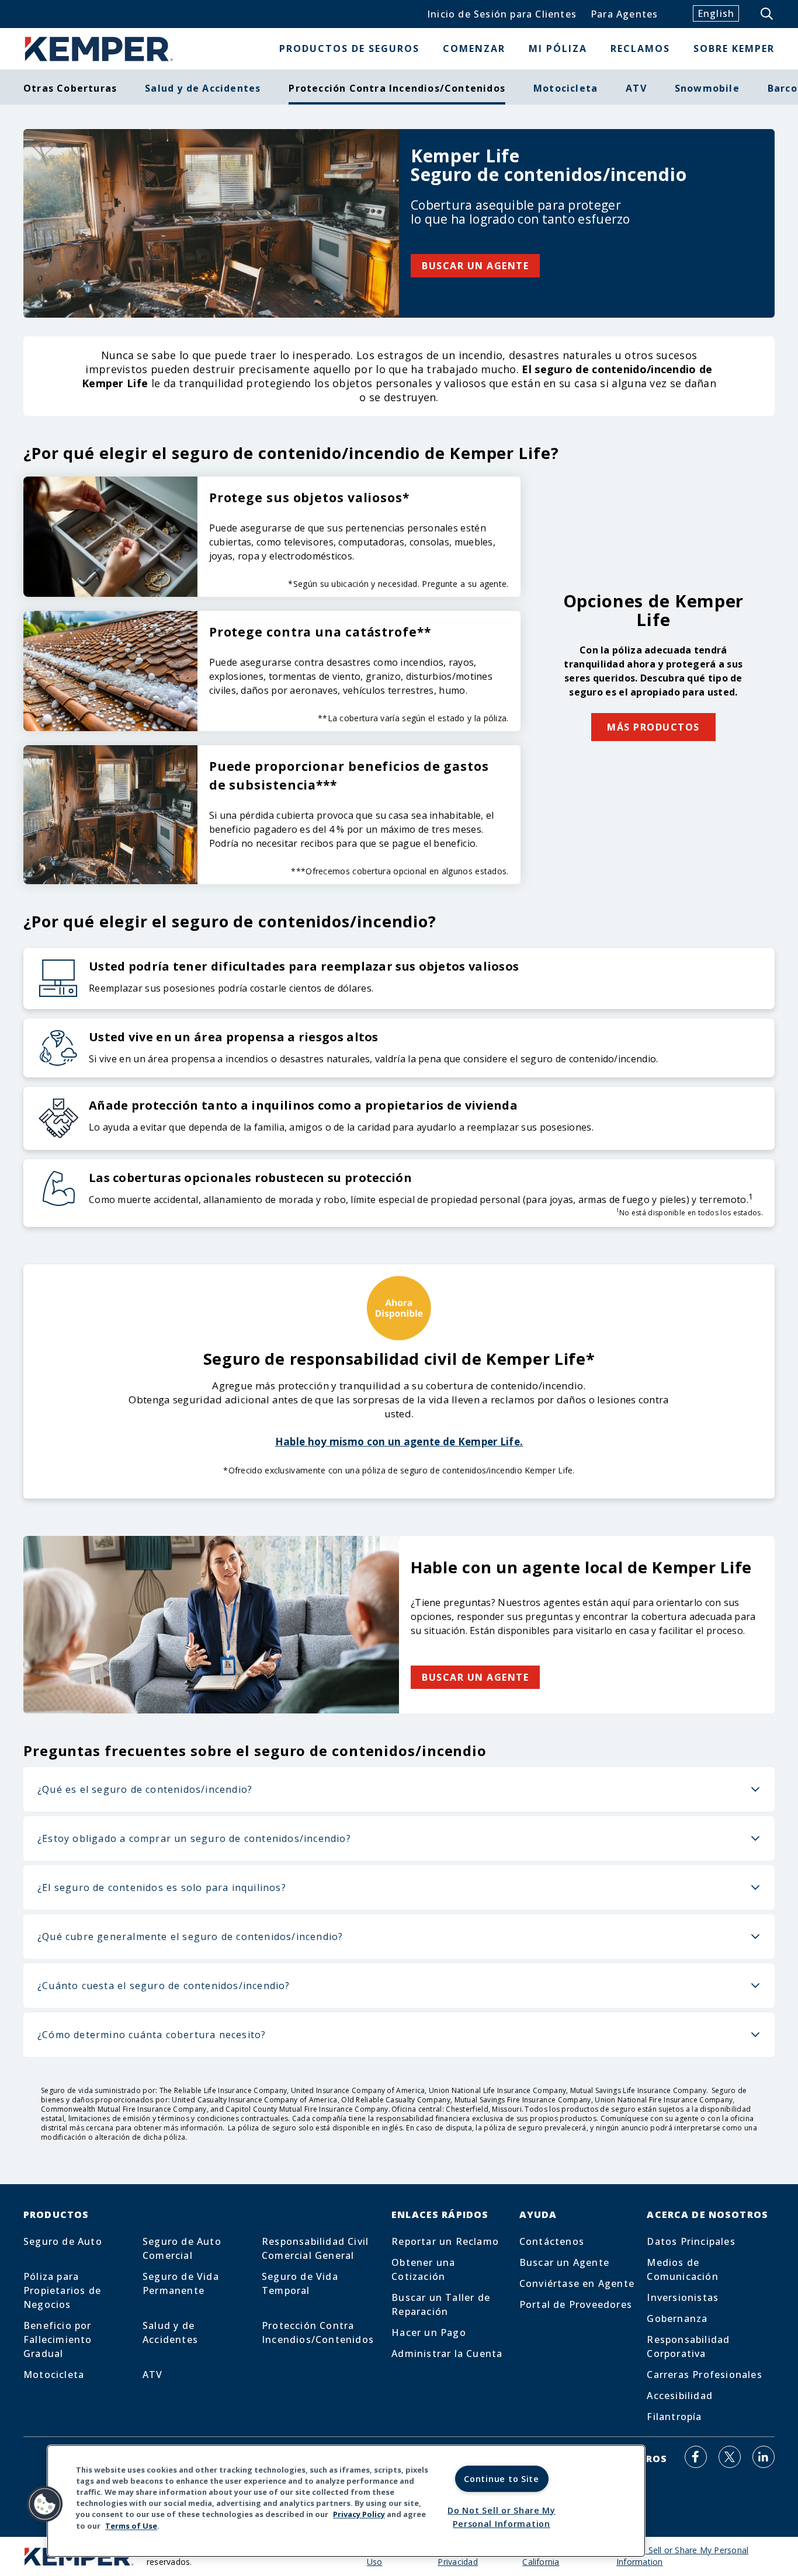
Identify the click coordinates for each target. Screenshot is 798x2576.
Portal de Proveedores (576, 2304)
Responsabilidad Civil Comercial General (315, 2248)
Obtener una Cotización (423, 2269)
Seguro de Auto (63, 2241)
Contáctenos (552, 2241)
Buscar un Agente (564, 2262)
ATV (636, 88)
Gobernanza (677, 2318)
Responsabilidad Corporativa (688, 2346)
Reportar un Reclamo (445, 2241)
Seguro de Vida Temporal (300, 2283)
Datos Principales (691, 2241)
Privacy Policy (359, 2515)
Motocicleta (565, 88)
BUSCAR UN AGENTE (475, 266)
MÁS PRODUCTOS (653, 727)
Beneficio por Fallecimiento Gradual (58, 2339)
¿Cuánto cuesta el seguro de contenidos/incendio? (164, 1986)
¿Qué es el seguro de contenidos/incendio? (145, 1789)
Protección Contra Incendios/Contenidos (318, 2332)
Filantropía (674, 2417)
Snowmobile (707, 88)
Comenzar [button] (474, 48)
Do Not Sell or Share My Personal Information (502, 2517)
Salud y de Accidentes (203, 88)
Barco (783, 88)
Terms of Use (131, 2526)
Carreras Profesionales (704, 2375)
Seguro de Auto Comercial (182, 2248)
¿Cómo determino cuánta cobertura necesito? (152, 2035)
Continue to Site (502, 2479)
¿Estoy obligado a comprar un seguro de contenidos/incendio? (194, 1838)
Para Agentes (624, 14)
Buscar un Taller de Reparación (441, 2304)
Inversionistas (683, 2297)
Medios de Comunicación (682, 2269)
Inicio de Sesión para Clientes (502, 14)
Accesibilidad (680, 2396)
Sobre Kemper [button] (734, 48)
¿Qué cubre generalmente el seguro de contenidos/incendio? (190, 1937)
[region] (346, 2501)
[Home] (99, 49)
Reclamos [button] (640, 48)
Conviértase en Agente (577, 2283)
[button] (45, 2504)
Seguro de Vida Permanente (181, 2283)
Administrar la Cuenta (447, 2353)
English (716, 13)
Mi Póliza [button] (558, 48)
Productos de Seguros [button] (349, 48)
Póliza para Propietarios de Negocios (62, 2290)
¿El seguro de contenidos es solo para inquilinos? (162, 1887)
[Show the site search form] (768, 14)
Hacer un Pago (429, 2332)
